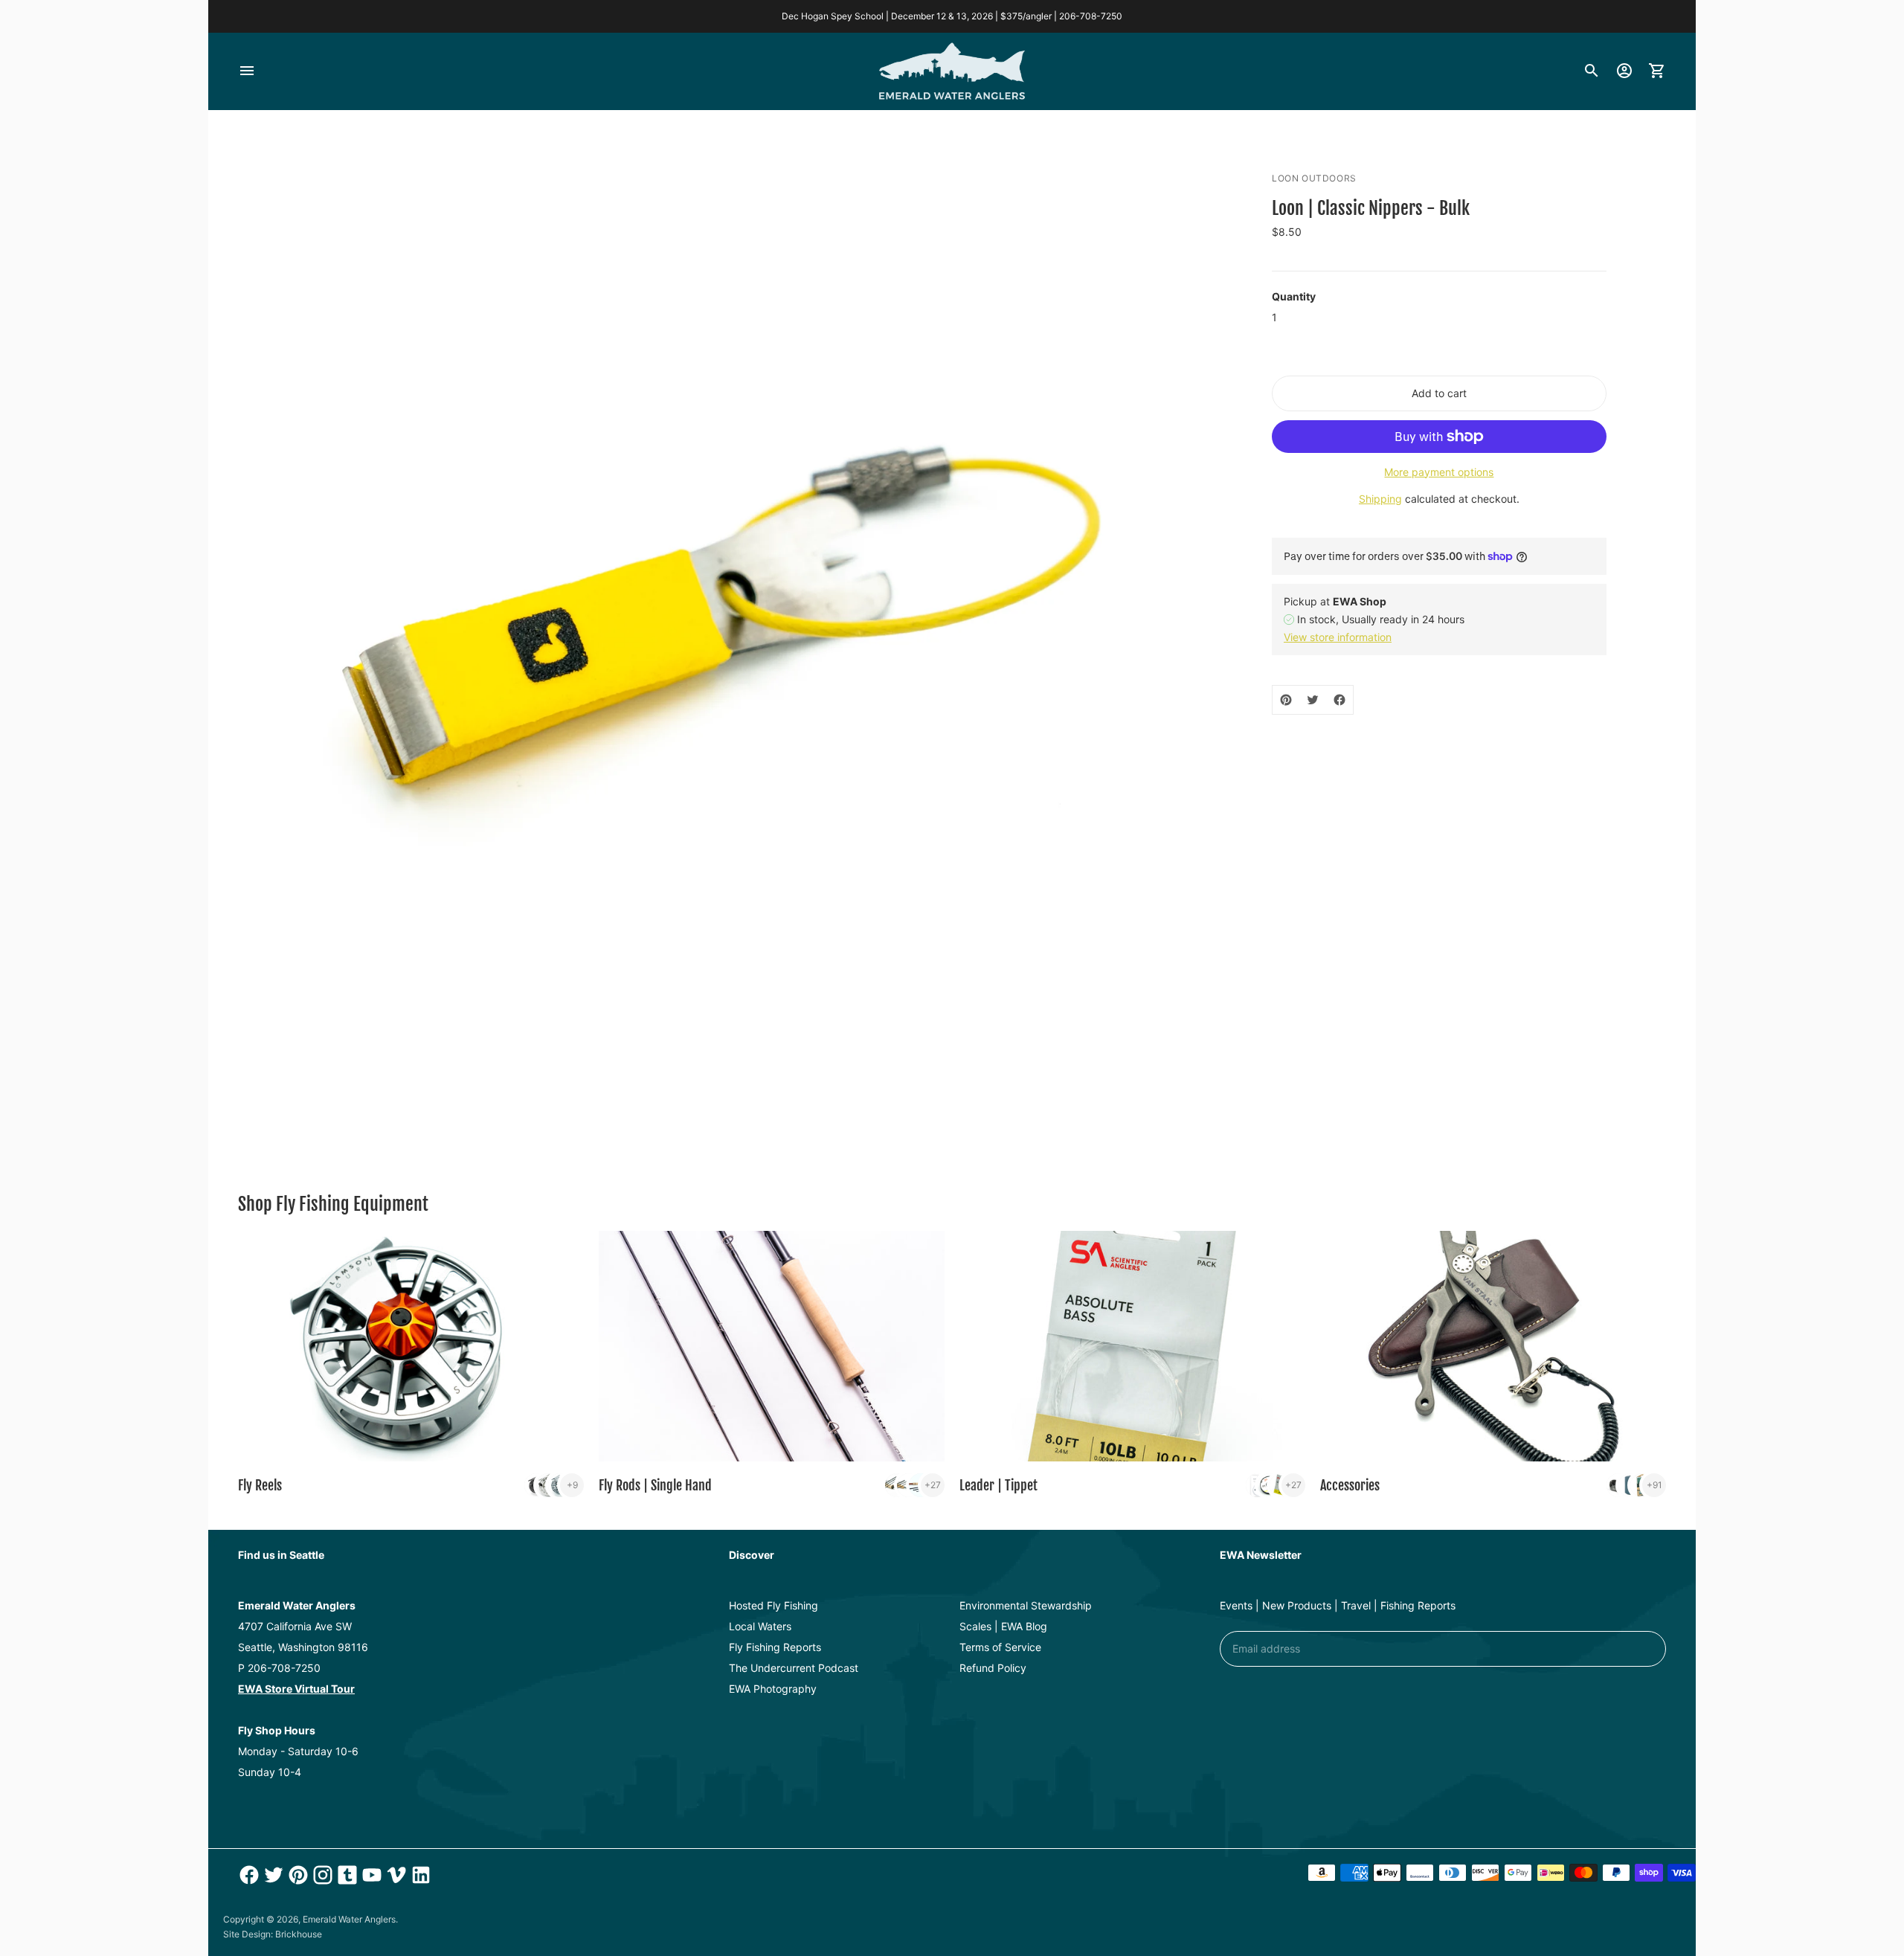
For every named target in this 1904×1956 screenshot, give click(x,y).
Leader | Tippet (998, 1485)
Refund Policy (993, 1668)
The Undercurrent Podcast (794, 1668)
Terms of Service (1000, 1647)
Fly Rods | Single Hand (655, 1485)
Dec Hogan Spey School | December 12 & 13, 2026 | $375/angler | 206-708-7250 (952, 16)
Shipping (1380, 499)
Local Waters (760, 1626)
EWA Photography (773, 1689)
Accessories (1350, 1485)
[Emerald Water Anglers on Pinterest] (296, 1875)
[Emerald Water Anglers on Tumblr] (345, 1875)
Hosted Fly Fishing (773, 1605)
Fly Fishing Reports (775, 1647)
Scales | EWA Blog (1003, 1626)
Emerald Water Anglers (349, 1919)
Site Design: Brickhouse (273, 1934)
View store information (1338, 637)
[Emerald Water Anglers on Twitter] (272, 1875)
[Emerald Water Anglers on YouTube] (370, 1875)
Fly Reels (260, 1485)
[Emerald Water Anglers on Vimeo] (395, 1875)
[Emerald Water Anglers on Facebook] (247, 1875)
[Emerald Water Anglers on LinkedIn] (419, 1875)
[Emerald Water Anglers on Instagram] (321, 1875)
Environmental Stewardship (1026, 1605)
